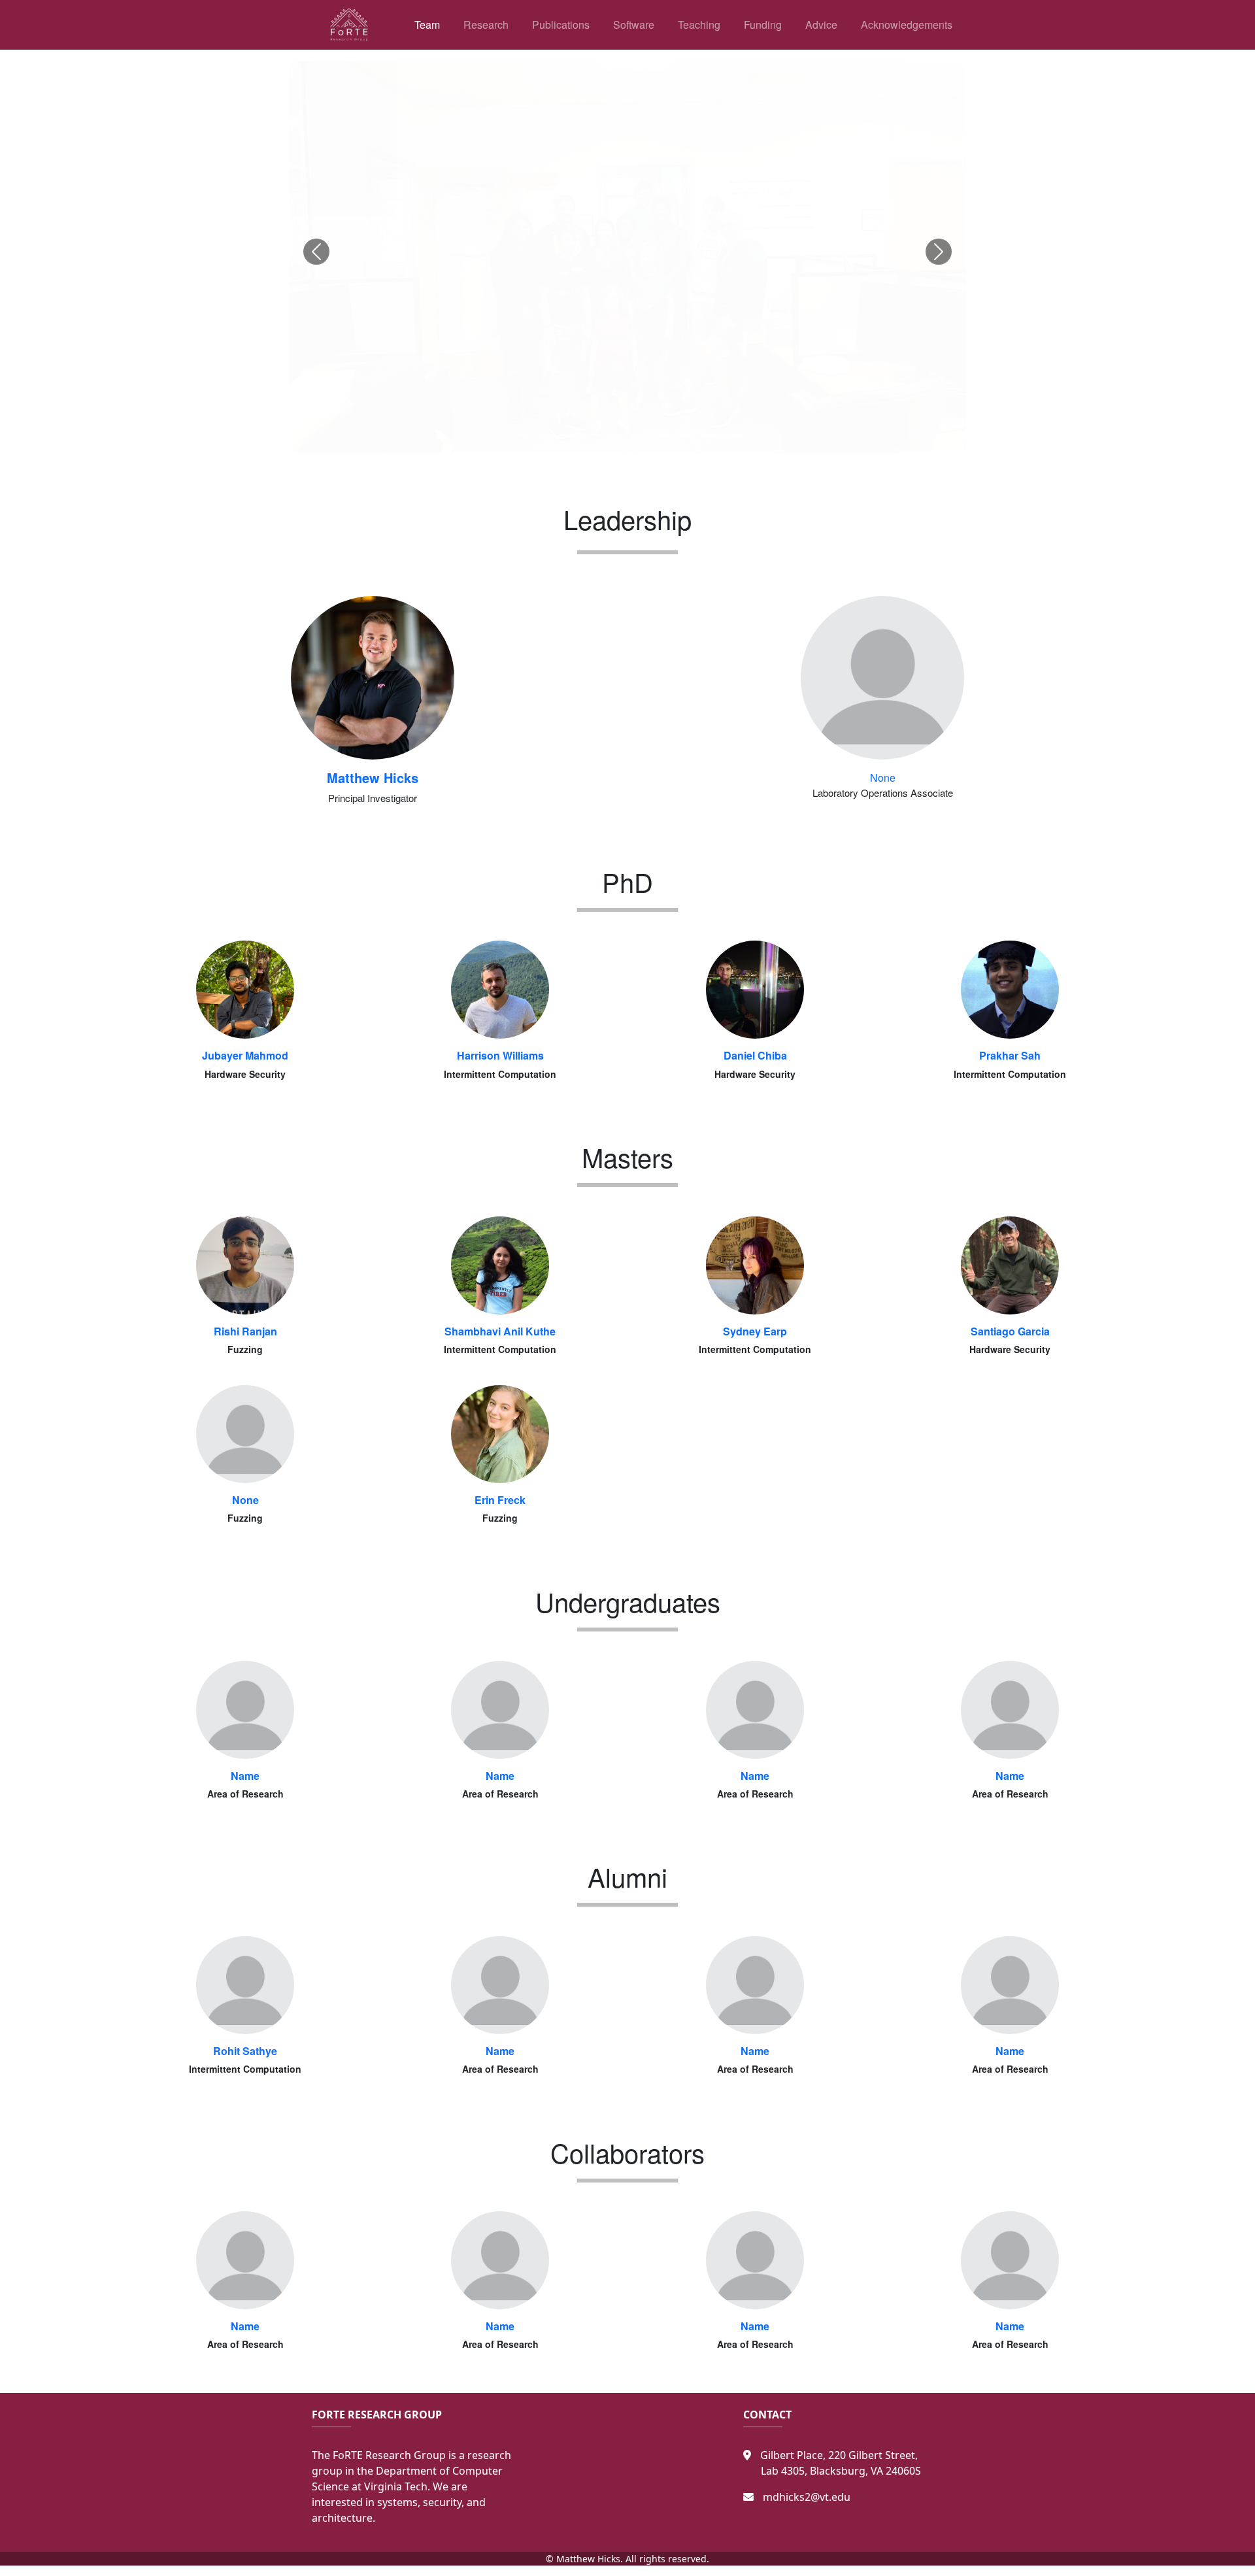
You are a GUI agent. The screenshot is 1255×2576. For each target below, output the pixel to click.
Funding (763, 25)
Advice (821, 25)
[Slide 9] (710, 435)
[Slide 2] (545, 435)
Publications (561, 25)
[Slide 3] (569, 435)
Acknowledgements (907, 25)
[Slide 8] (686, 435)
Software (634, 25)
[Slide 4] (592, 435)
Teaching (699, 25)
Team (427, 25)
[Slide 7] (663, 435)
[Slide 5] (616, 435)
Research (486, 25)
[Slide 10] (733, 435)
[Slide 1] (522, 435)
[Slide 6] (639, 435)
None (883, 778)
